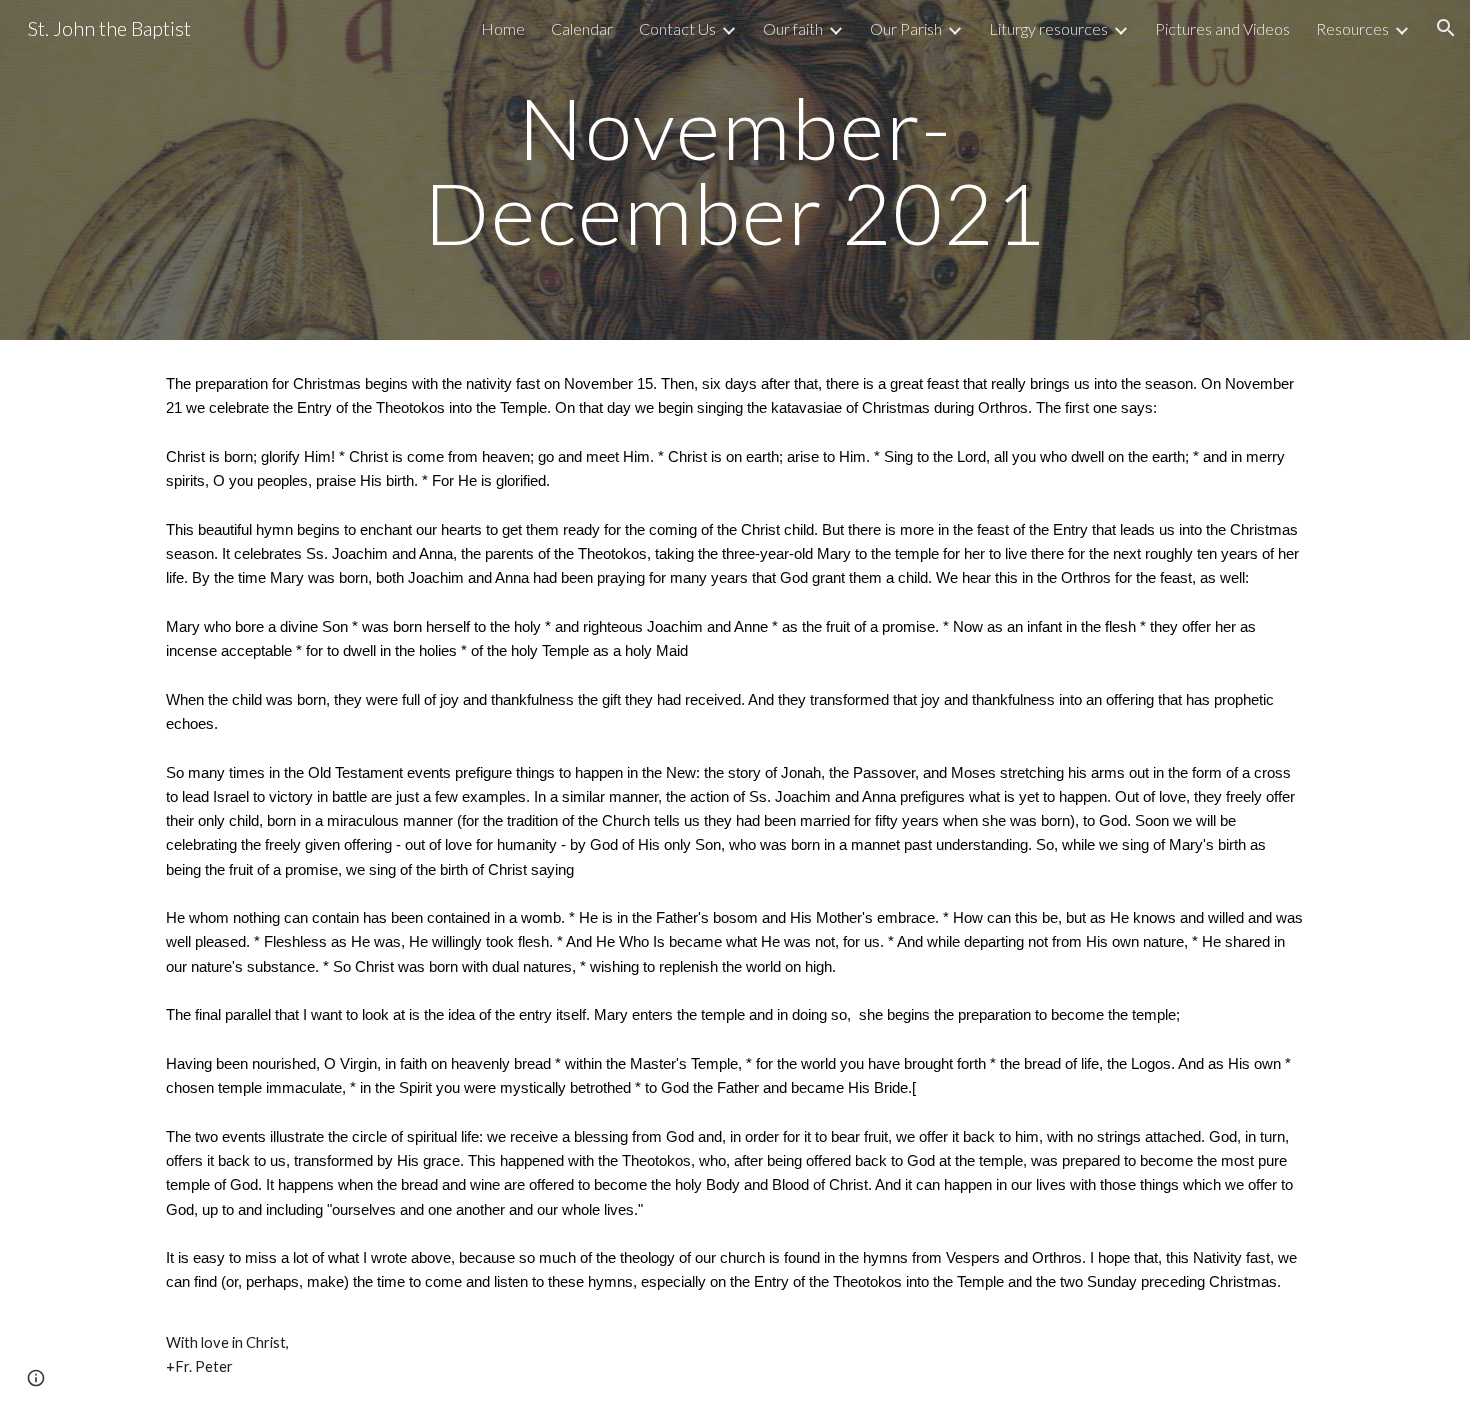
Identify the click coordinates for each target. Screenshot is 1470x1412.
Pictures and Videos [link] (1222, 28)
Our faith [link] (793, 28)
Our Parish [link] (906, 28)
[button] (1446, 28)
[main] (735, 170)
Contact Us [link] (677, 28)
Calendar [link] (582, 28)
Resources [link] (1352, 28)
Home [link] (503, 28)
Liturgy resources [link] (1048, 28)
